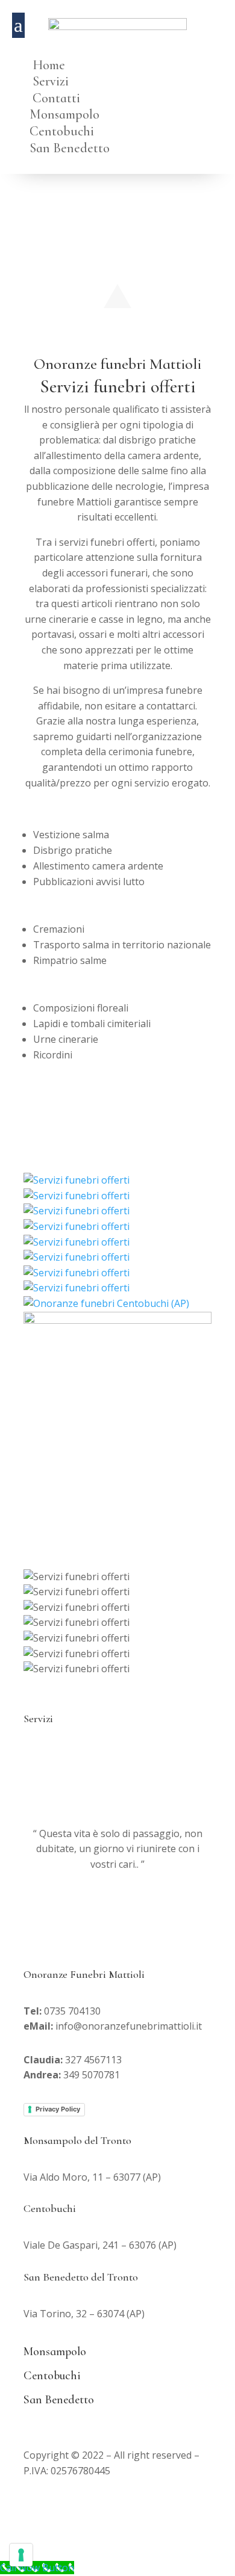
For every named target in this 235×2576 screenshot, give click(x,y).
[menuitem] (118, 55)
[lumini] (81, 1211)
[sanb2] (81, 1257)
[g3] (81, 1196)
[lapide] (81, 1226)
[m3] (81, 1288)
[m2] (81, 1273)
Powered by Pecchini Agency (148, 2504)
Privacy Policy (58, 2109)
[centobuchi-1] (111, 1303)
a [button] (18, 25)
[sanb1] (81, 1242)
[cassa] (81, 1180)
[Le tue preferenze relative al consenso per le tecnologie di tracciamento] (21, 2555)
